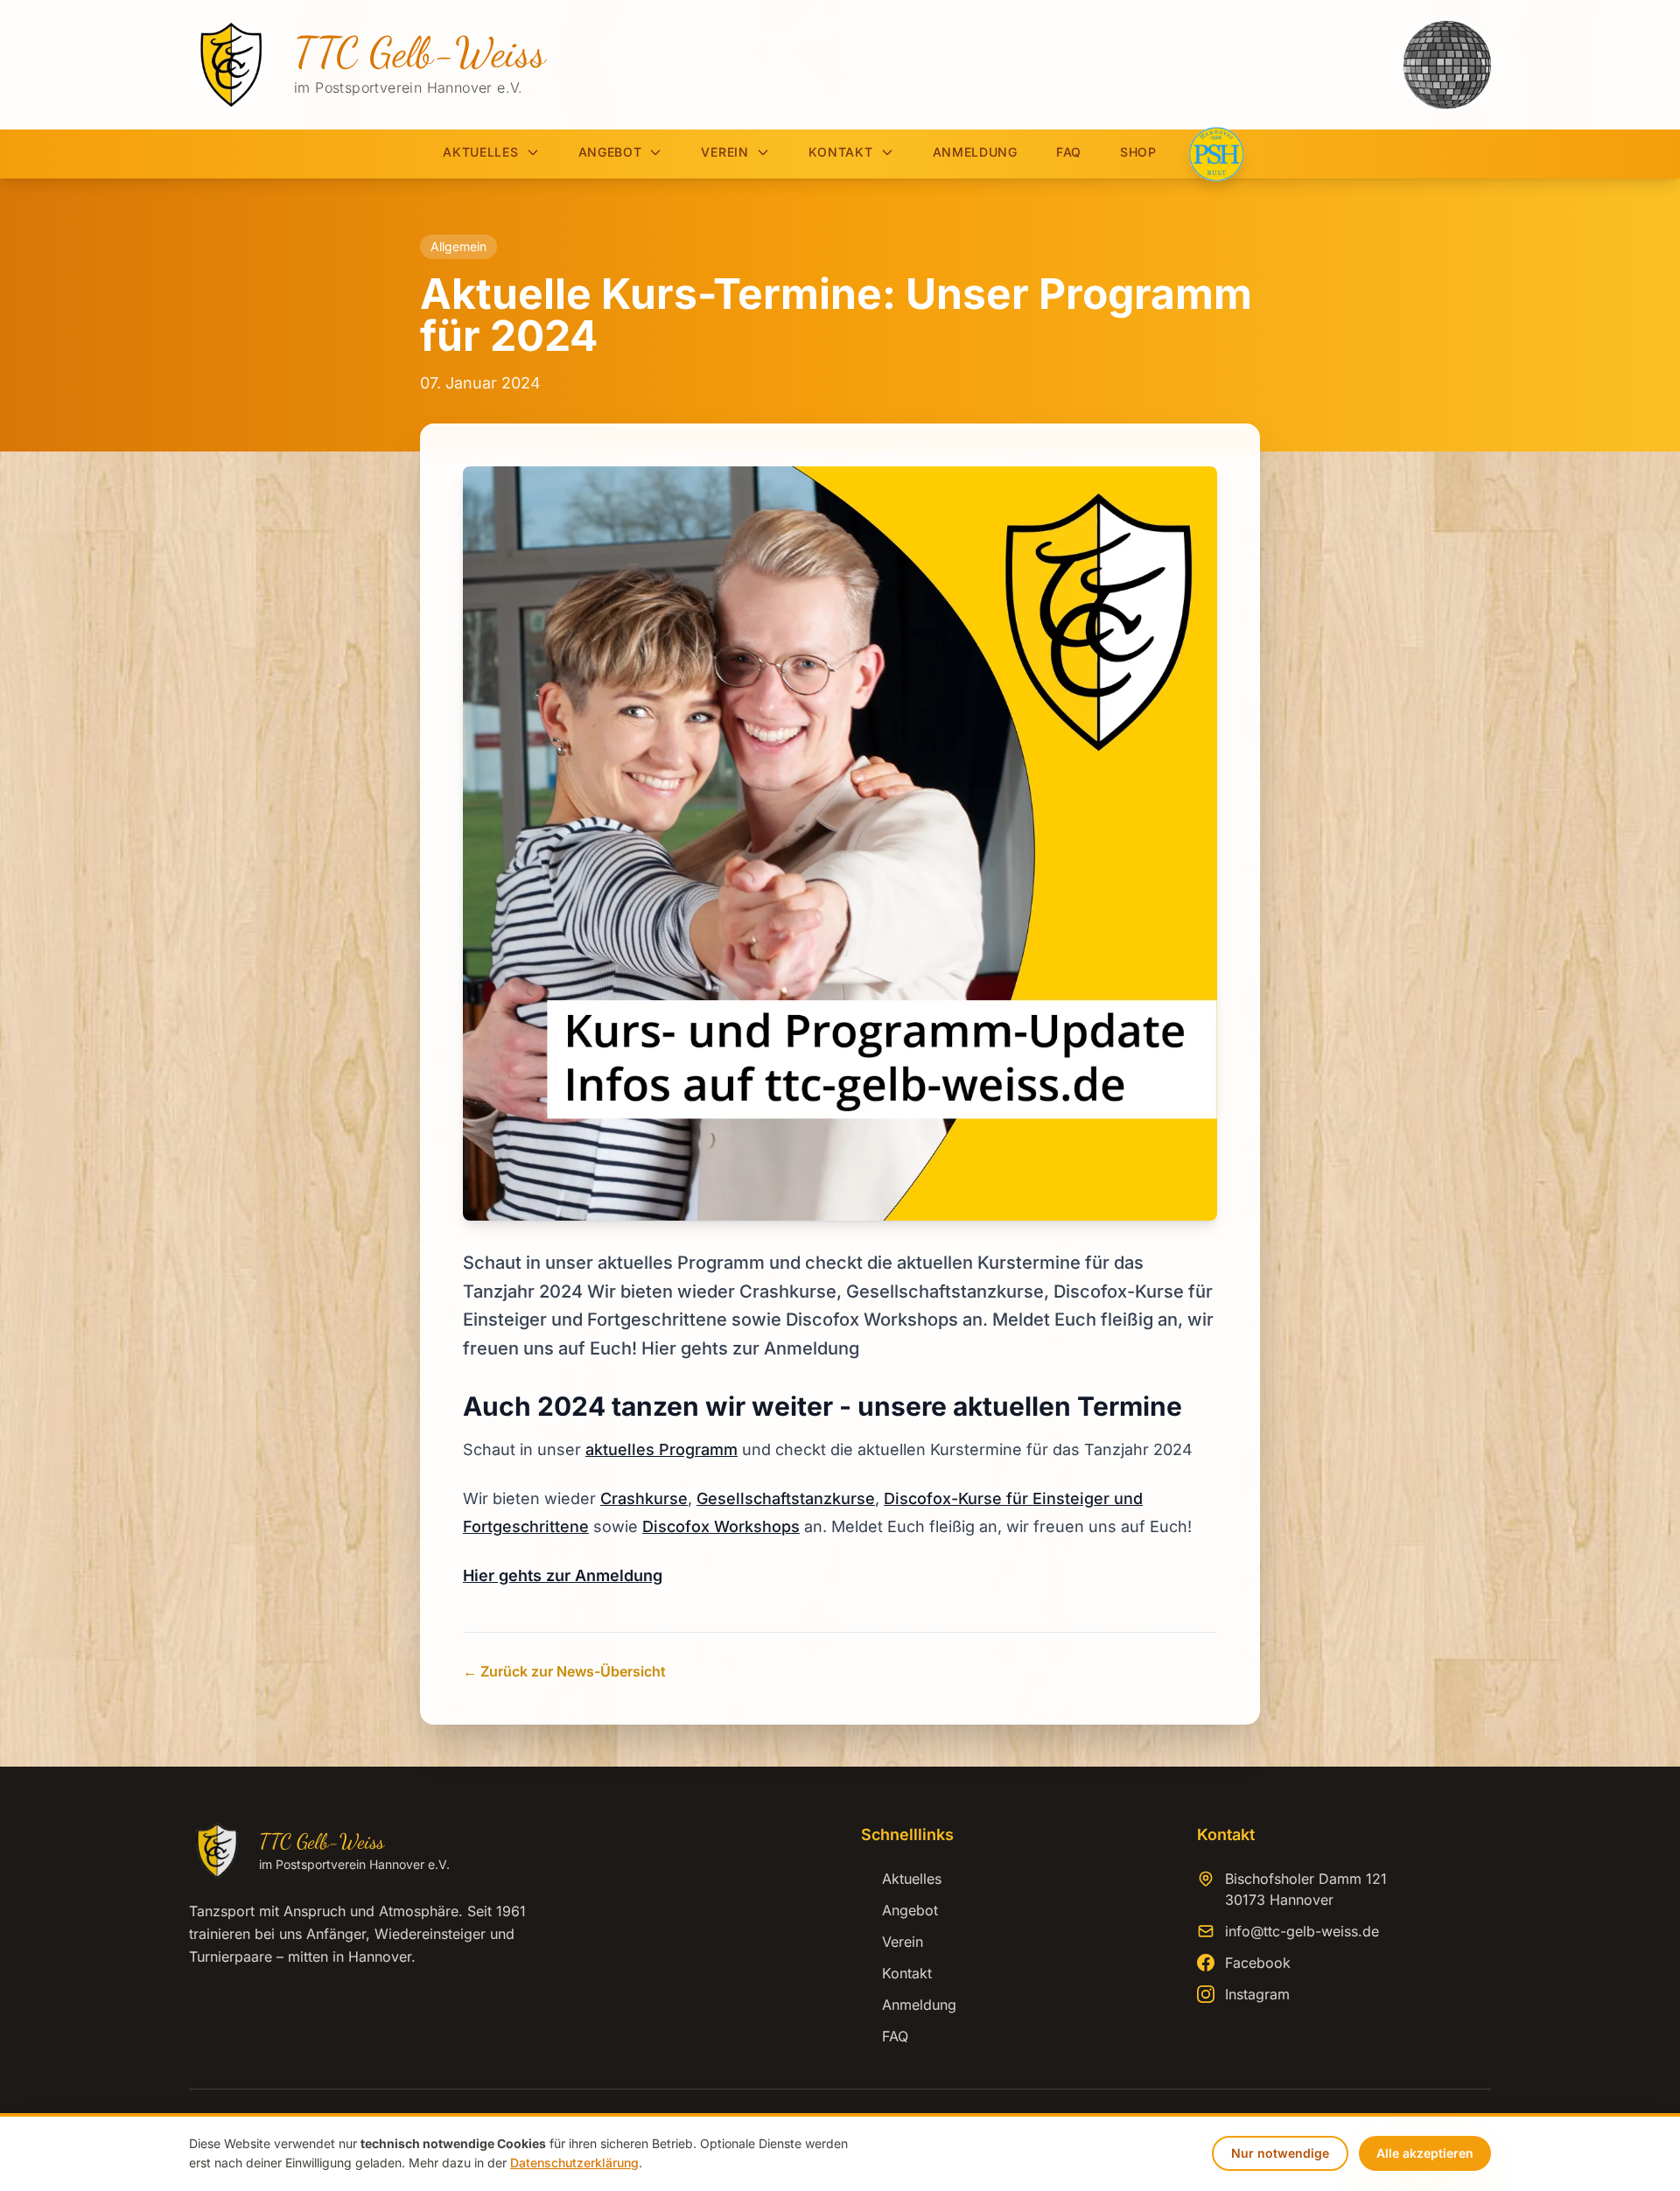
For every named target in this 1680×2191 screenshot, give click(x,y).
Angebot (610, 152)
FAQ (1069, 152)
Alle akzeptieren (1425, 2153)
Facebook (1258, 1963)
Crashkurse (644, 1498)
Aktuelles (480, 152)
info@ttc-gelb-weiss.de (1302, 1931)
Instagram (1257, 1994)
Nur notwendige (1280, 2153)
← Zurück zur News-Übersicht (564, 1671)
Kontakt (841, 152)
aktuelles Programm (661, 1449)
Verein (724, 152)
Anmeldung (975, 152)
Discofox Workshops (721, 1526)
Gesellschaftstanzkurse (786, 1498)
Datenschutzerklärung (574, 2163)
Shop (1138, 152)
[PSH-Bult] (1216, 154)
